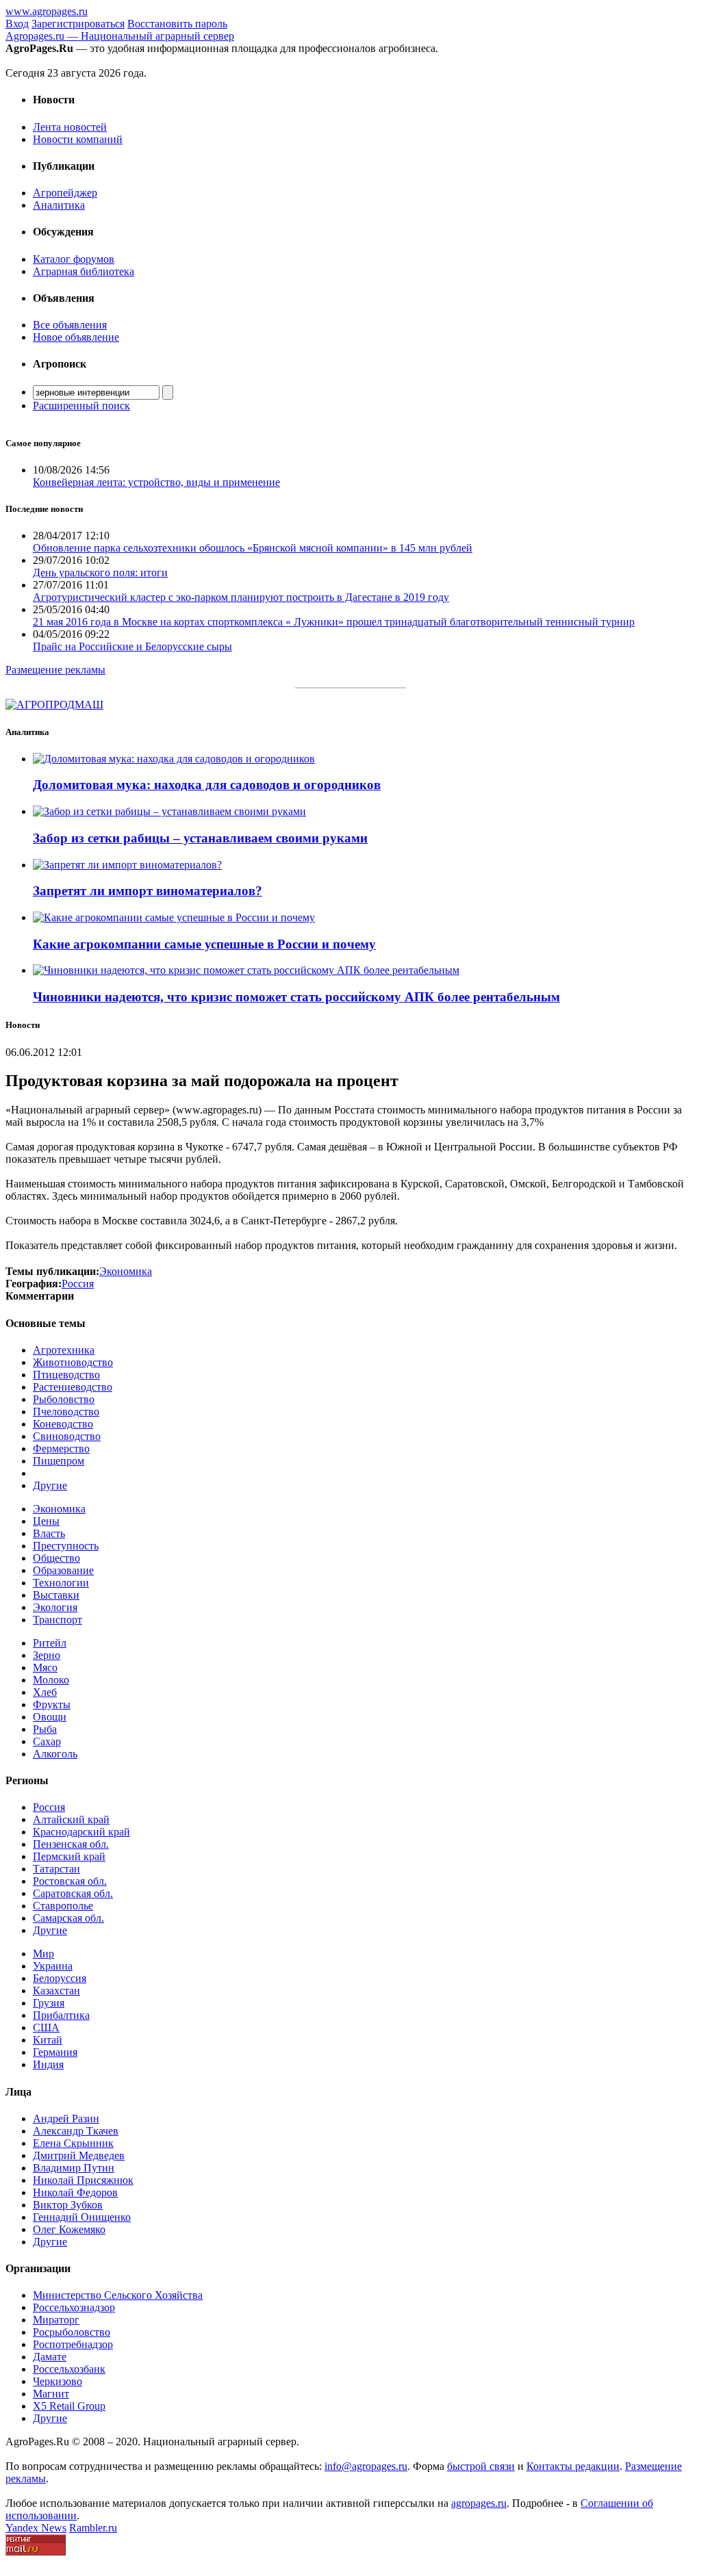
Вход (17, 24)
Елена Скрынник (73, 2143)
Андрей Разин (66, 2118)
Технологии (61, 1583)
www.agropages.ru (47, 11)
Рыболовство (64, 1399)
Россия (49, 1807)
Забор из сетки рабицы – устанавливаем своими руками (200, 838)
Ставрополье (63, 1906)
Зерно (47, 1655)
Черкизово (58, 2381)
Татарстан (56, 1869)
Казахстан (56, 1991)
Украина (53, 1966)
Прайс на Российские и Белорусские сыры (132, 646)
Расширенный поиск (81, 405)
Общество (56, 1558)
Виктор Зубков (68, 2205)
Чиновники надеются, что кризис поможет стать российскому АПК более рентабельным (296, 997)
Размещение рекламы (55, 670)
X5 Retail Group (69, 2406)
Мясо (45, 1667)
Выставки (56, 1595)
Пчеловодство (66, 1412)
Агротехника (64, 1350)
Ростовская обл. (70, 1881)
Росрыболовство (72, 2332)
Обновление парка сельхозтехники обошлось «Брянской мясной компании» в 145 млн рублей (253, 548)
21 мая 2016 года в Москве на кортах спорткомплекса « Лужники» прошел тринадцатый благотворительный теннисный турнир (334, 622)
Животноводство (73, 1362)
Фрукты (52, 1704)
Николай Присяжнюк (83, 2180)
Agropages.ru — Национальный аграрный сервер (120, 36)
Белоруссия (60, 1978)
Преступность (66, 1546)
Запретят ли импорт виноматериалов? (148, 891)
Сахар (47, 1741)
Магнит (51, 2394)
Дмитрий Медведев (79, 2155)
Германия (55, 2052)
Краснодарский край (81, 1832)
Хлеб (45, 1692)
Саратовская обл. (73, 1893)
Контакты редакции (573, 2466)
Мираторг (56, 2320)
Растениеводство (73, 1387)
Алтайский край (71, 1819)
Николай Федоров (75, 2192)
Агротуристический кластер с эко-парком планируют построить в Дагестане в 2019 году (241, 597)
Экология (55, 1607)
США (46, 2027)
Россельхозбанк (69, 2369)
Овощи (50, 1717)
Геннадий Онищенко (82, 2217)
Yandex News (36, 2528)
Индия (48, 2064)
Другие (50, 1485)
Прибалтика (61, 2015)
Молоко (51, 1680)
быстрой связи (481, 2466)
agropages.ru (479, 2503)
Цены (46, 1521)
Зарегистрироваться (78, 24)
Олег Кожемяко (69, 2229)
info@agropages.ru (366, 2466)
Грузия (49, 2003)
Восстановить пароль (177, 24)
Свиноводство (67, 1436)
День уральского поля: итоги (100, 572)
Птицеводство (66, 1375)
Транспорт (58, 1620)
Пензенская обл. (71, 1844)
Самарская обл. (68, 1918)
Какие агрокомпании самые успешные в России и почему (204, 944)
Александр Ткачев (76, 2131)
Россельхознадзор (74, 2307)
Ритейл (50, 1643)
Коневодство (63, 1424)
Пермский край (69, 1856)
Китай (48, 2040)
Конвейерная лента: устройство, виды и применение (156, 482)
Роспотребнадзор (73, 2344)
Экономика (59, 1509)
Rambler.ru (93, 2528)
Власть (49, 1533)
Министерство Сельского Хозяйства (118, 2295)
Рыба (45, 1729)
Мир (43, 1954)
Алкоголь (55, 1754)
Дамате (50, 2357)
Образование (63, 1570)
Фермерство (61, 1448)
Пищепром (59, 1461)
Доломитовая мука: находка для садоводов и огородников (207, 785)
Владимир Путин (74, 2168)
